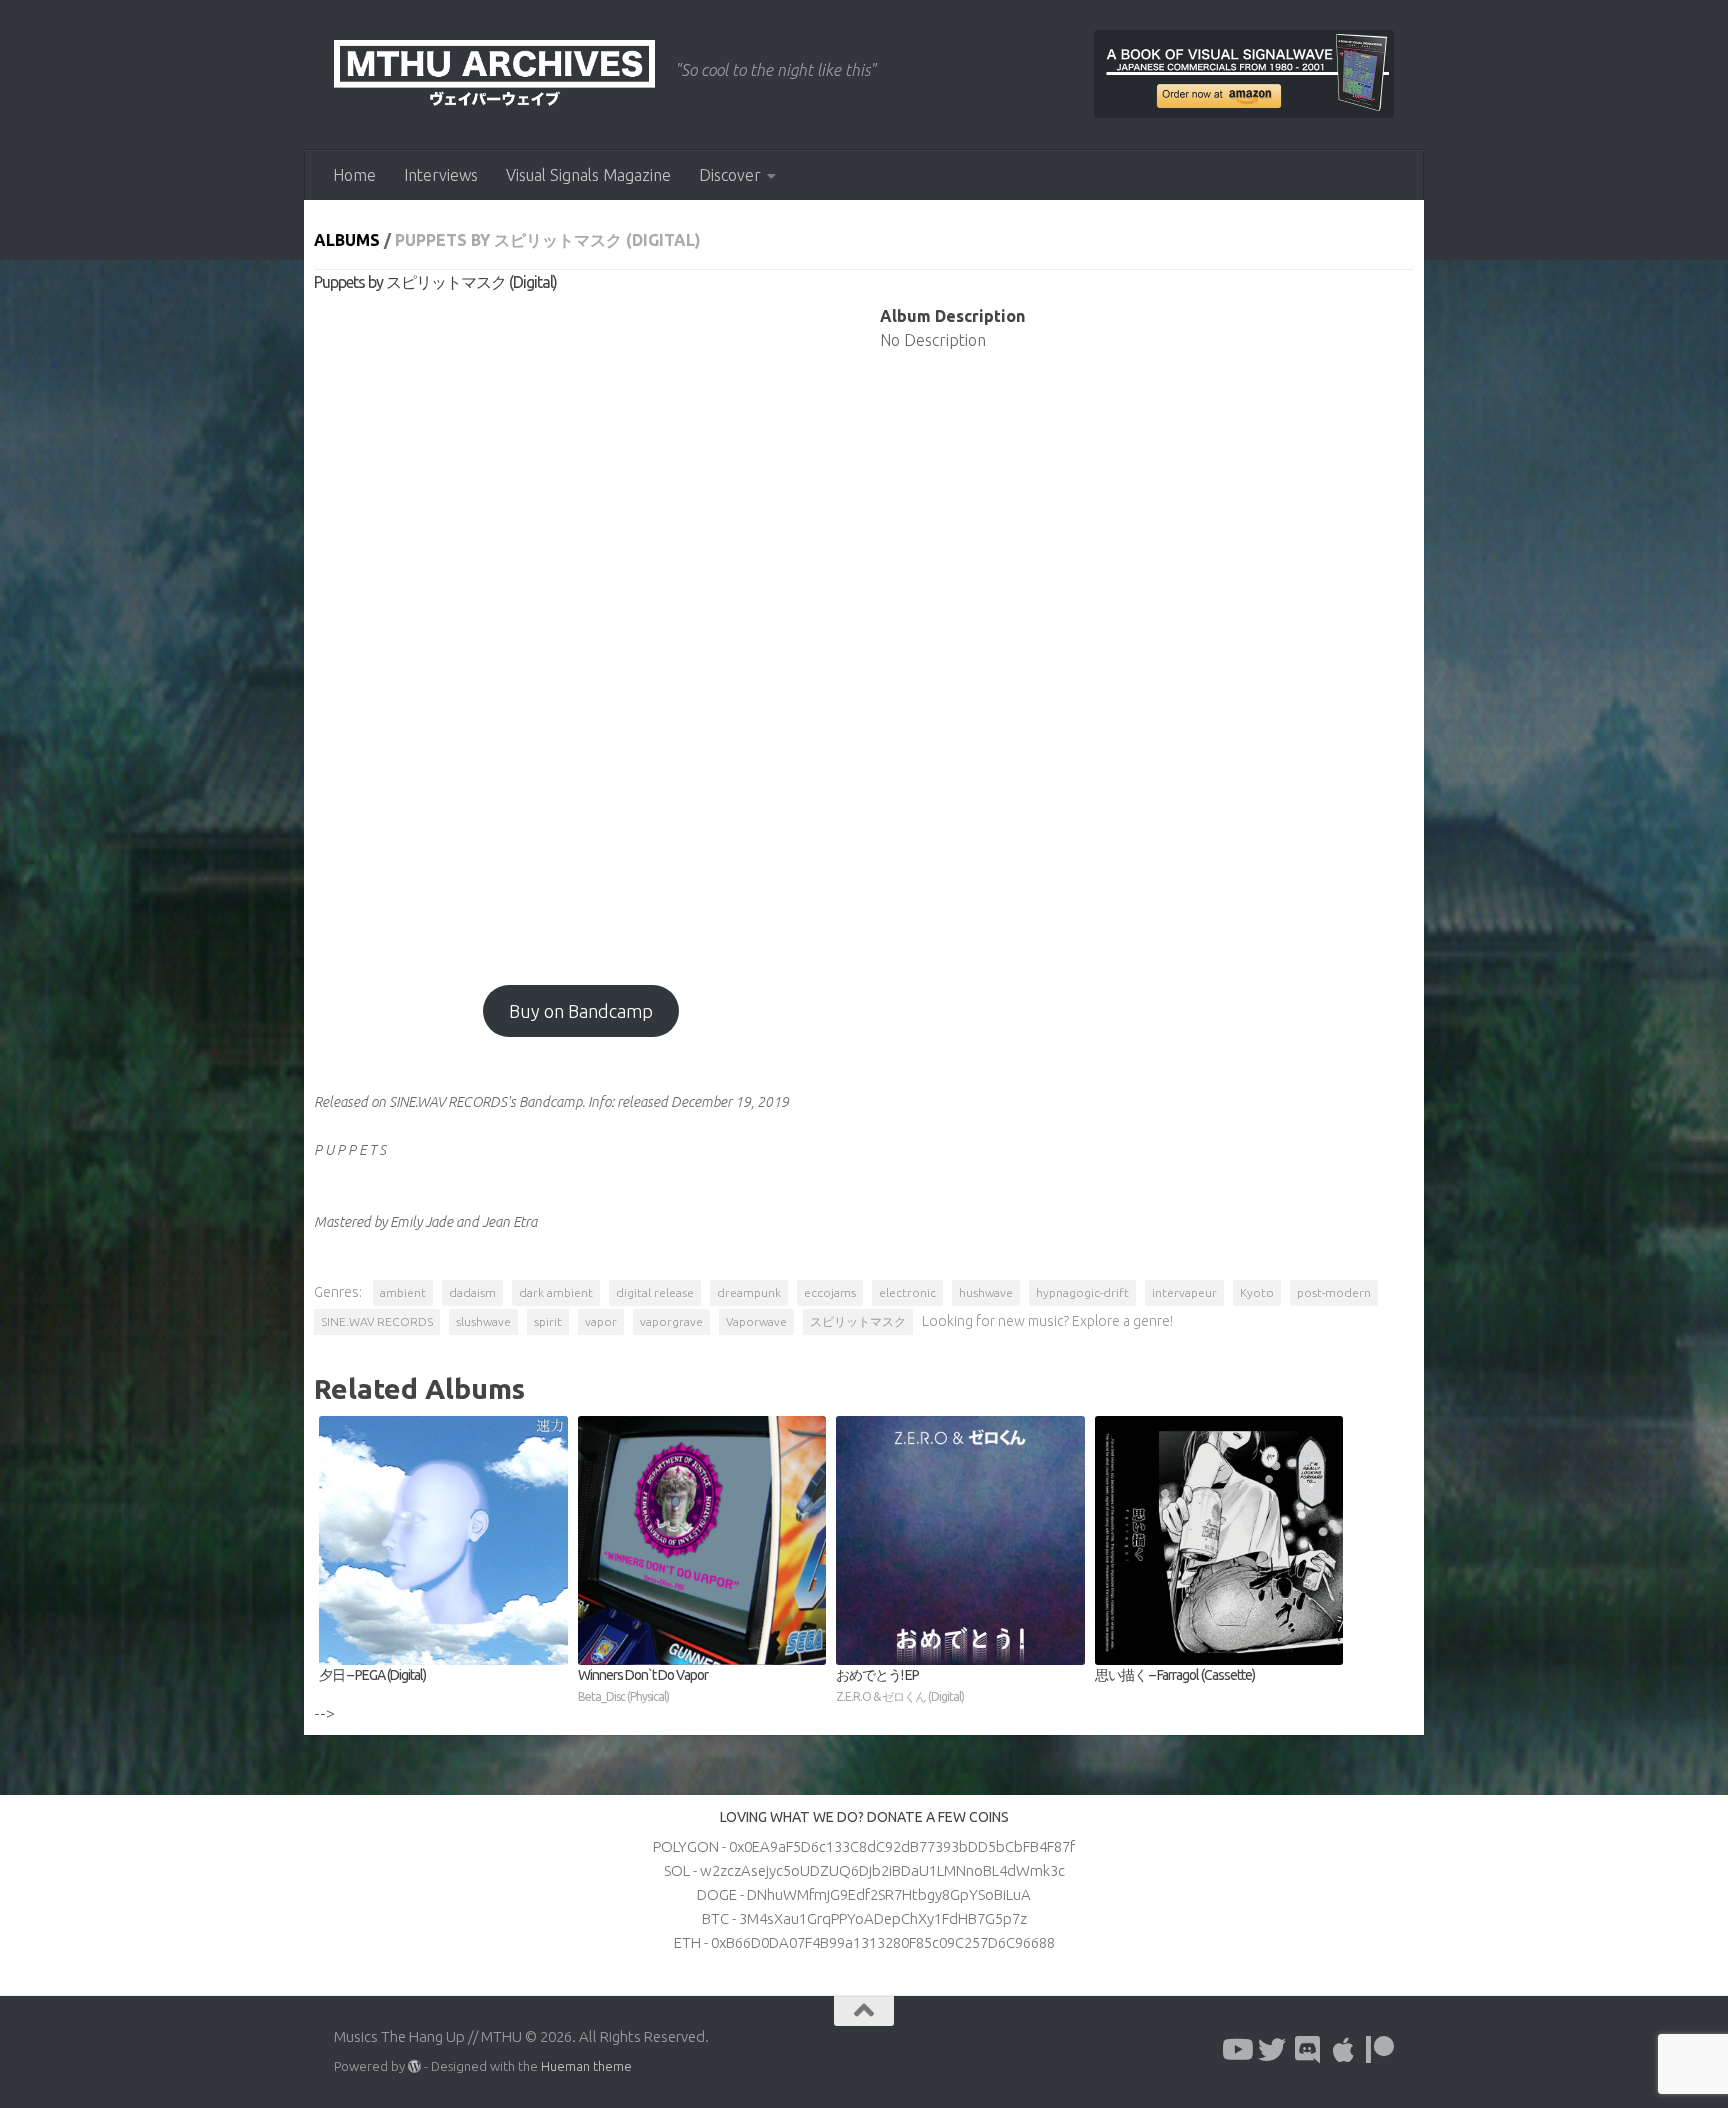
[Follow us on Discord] (1308, 2050)
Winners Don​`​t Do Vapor (643, 1685)
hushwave (986, 1292)
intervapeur (1184, 1292)
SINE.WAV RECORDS (377, 1321)
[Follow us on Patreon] (1380, 2050)
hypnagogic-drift (1082, 1292)
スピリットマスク (858, 1321)
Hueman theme (586, 2066)
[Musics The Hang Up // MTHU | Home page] (494, 75)
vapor (601, 1321)
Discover (730, 175)
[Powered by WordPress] (414, 2066)
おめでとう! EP (900, 1685)
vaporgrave (671, 1321)
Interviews (441, 175)
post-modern (1334, 1292)
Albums (347, 240)
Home (354, 175)
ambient (403, 1292)
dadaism (472, 1292)
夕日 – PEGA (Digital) (372, 1675)
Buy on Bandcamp (581, 1011)
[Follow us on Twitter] (1272, 2050)
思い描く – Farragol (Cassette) (1175, 1675)
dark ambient (556, 1292)
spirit (548, 1321)
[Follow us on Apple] (1344, 2050)
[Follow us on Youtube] (1236, 2050)
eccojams (830, 1292)
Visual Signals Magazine (588, 175)
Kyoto (1257, 1292)
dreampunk (749, 1292)
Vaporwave (756, 1321)
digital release (655, 1292)
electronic (907, 1292)
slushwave (483, 1321)
